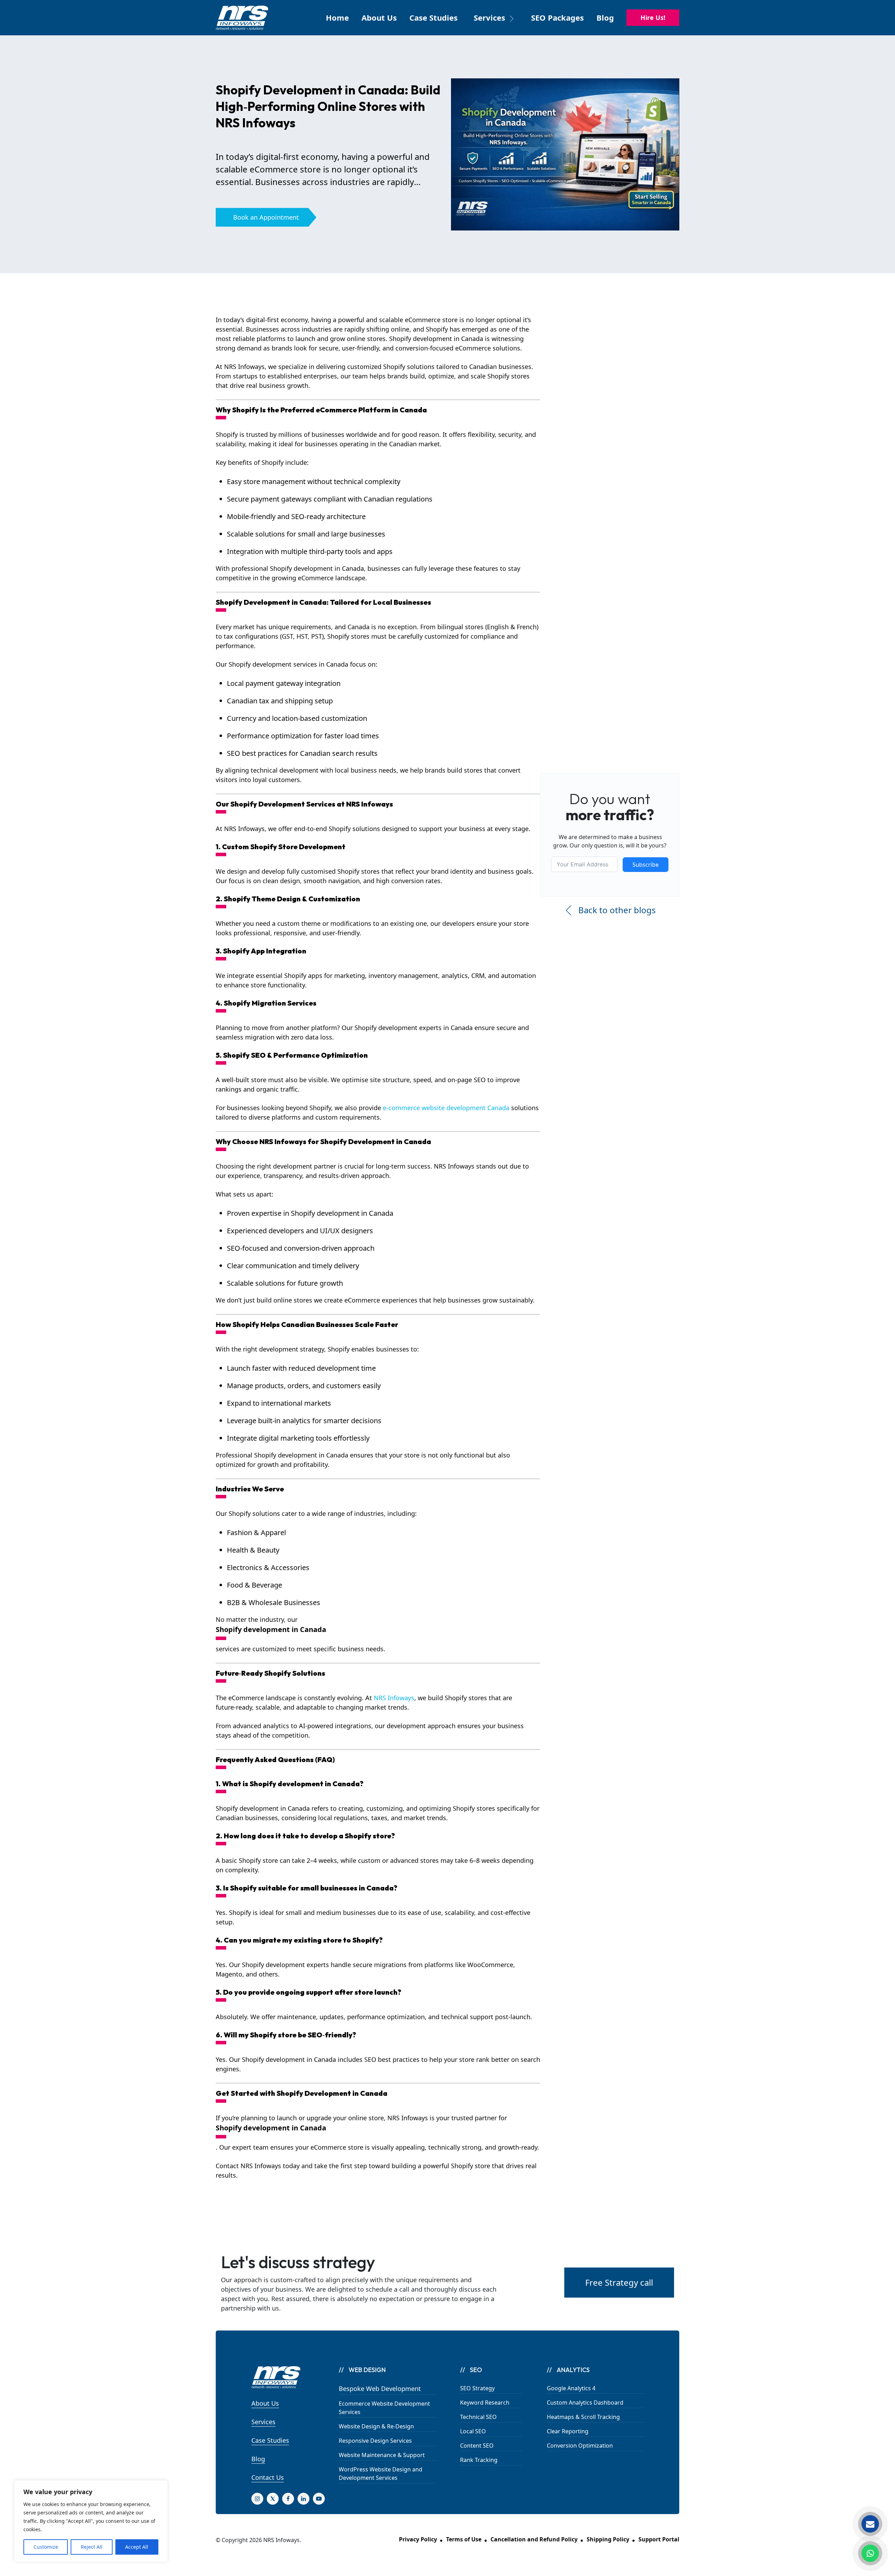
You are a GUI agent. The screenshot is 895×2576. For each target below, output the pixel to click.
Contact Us (268, 2477)
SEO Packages (557, 17)
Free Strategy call (619, 2282)
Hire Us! (653, 17)
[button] (494, 22)
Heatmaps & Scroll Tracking (583, 2417)
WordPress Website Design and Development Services (381, 2474)
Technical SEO (478, 2417)
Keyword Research (485, 2403)
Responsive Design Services (375, 2441)
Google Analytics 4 (571, 2388)
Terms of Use (464, 2539)
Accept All (137, 2547)
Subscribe (646, 865)
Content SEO (477, 2446)
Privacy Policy (418, 2539)
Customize (46, 2547)
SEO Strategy (477, 2388)
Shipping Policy (608, 2539)
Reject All (92, 2547)
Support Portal (659, 2539)
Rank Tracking (479, 2460)
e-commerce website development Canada (446, 1108)
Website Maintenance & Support (382, 2455)
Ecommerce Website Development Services (384, 2408)
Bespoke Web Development (380, 2389)
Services (263, 2422)
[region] (91, 2521)
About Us (379, 17)
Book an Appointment (266, 217)
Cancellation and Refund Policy (534, 2539)
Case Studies (434, 17)
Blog (605, 17)
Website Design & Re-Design (376, 2426)
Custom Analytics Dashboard (585, 2403)
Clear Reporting (568, 2431)
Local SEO (473, 2431)
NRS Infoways (394, 1698)
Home (337, 17)
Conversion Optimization (580, 2446)
